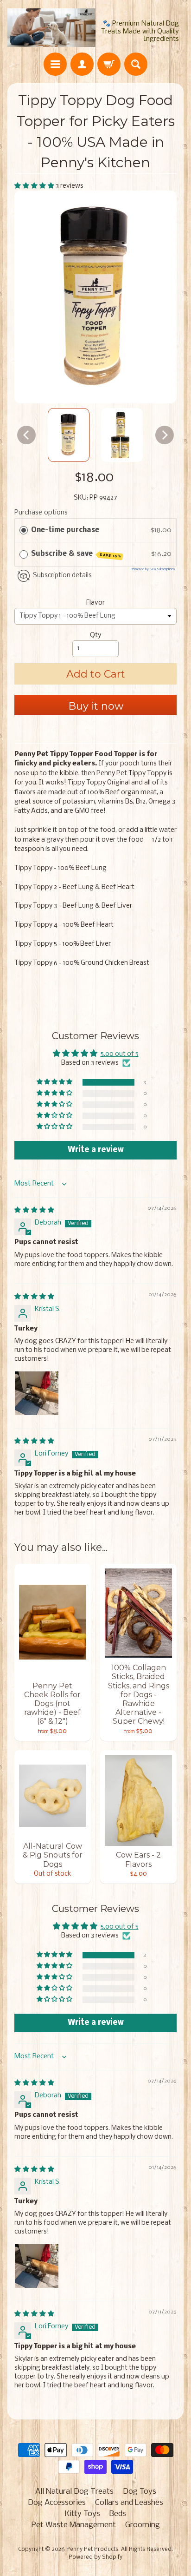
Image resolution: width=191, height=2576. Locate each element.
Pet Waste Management (74, 2525)
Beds (118, 2514)
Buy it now (96, 706)
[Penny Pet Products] (51, 28)
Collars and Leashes (129, 2503)
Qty (95, 636)
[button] (35, 186)
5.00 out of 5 (120, 1054)
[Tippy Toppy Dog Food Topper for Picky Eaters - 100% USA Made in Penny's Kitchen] (69, 435)
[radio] (24, 530)
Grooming (143, 2525)
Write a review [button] (96, 1150)
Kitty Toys (83, 2514)
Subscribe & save (76, 554)
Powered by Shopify (95, 2557)
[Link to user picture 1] (37, 1393)
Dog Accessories (57, 2503)
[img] (34, 1210)
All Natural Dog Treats (74, 2492)
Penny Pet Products (92, 2550)
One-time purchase (65, 530)
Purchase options (41, 513)
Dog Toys (140, 2492)
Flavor (95, 603)
